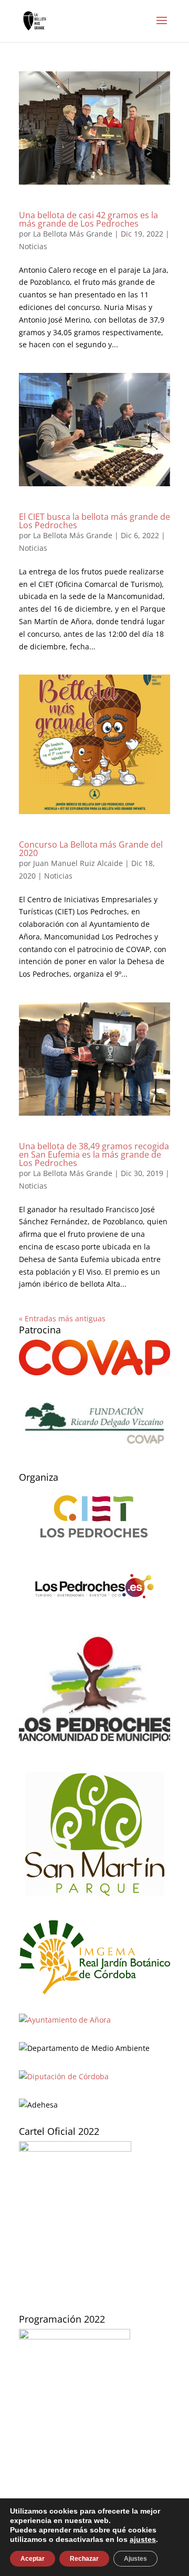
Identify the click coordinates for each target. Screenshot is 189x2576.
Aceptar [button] (33, 2559)
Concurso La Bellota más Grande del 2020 (91, 849)
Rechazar (84, 2559)
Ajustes (135, 2559)
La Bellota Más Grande (73, 234)
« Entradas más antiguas (62, 1318)
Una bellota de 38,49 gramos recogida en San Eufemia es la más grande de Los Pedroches (94, 1155)
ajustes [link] (143, 2539)
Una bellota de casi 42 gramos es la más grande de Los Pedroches (88, 219)
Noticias (33, 246)
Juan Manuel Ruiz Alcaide (78, 863)
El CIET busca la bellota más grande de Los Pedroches (94, 521)
